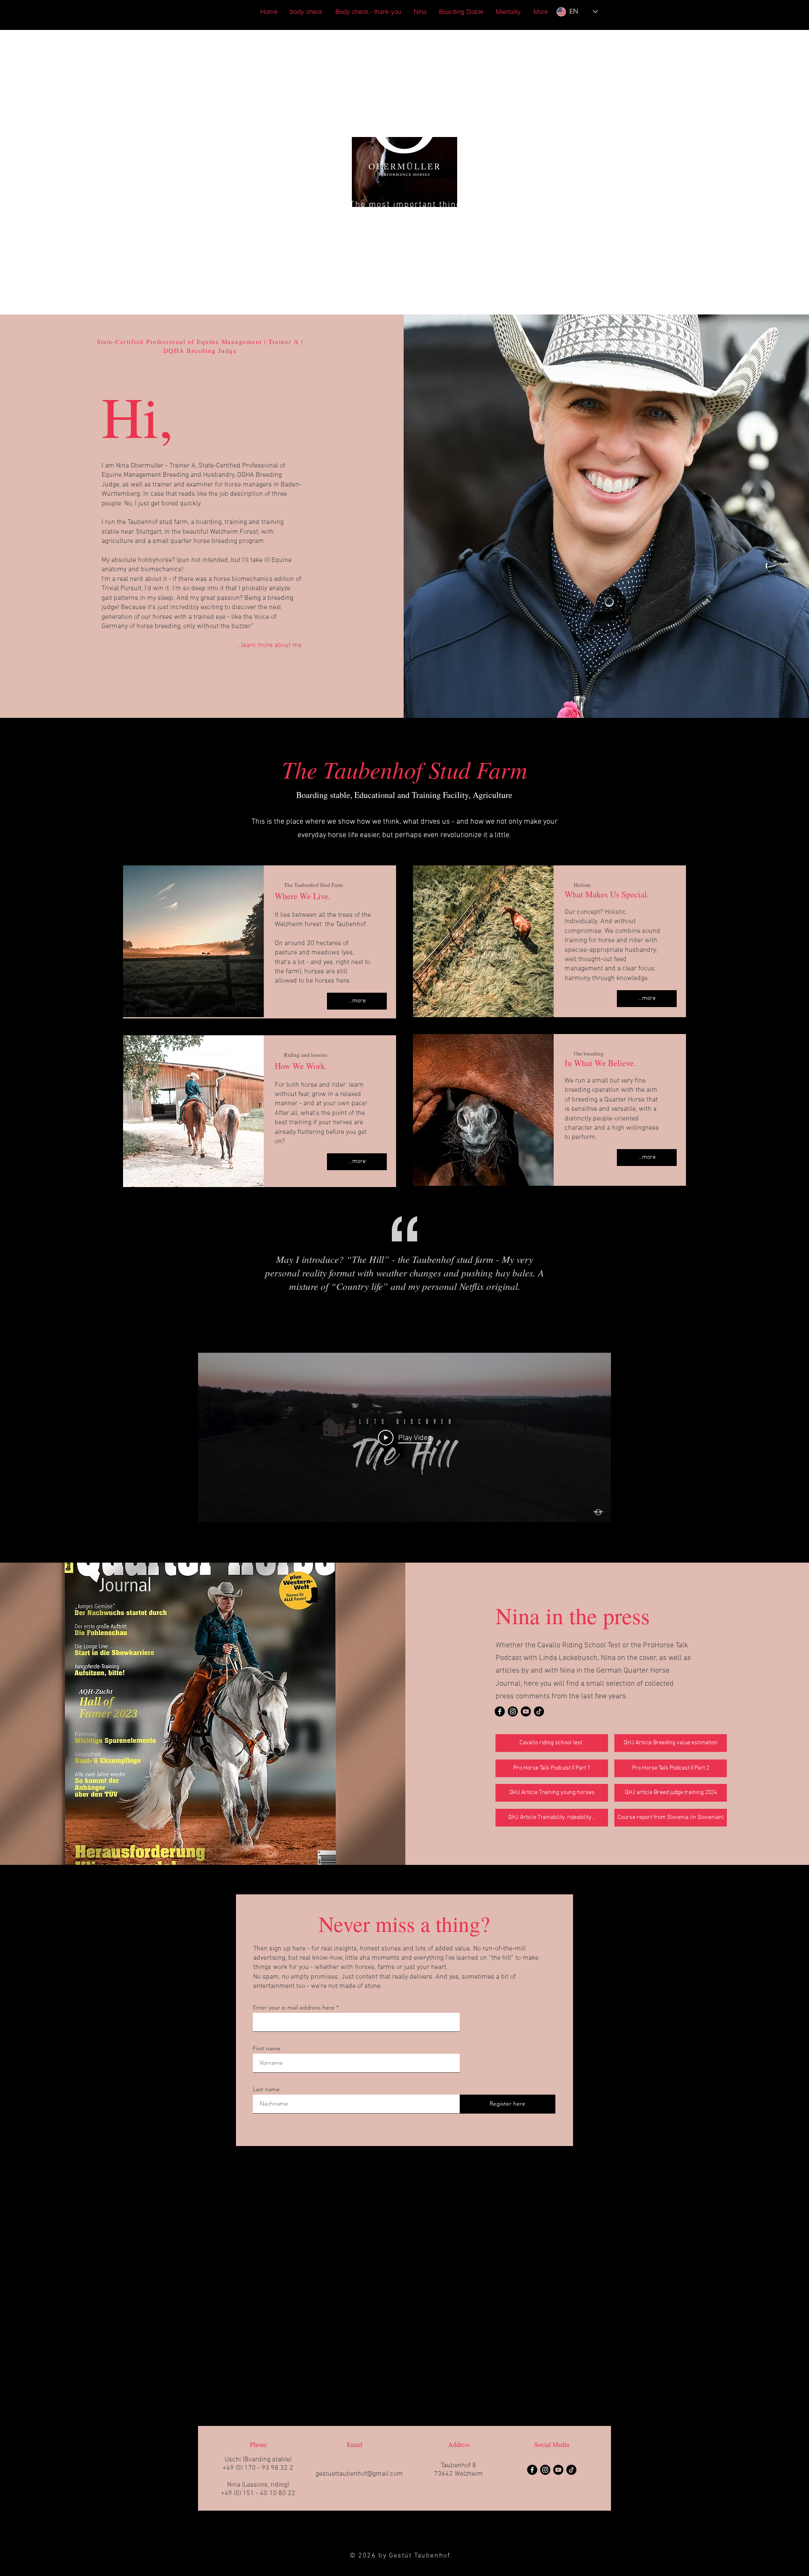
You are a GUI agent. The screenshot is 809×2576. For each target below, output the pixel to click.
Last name (266, 2089)
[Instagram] (513, 1711)
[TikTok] (539, 1711)
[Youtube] (526, 1711)
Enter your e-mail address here (294, 2007)
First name (267, 2048)
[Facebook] (500, 1711)
